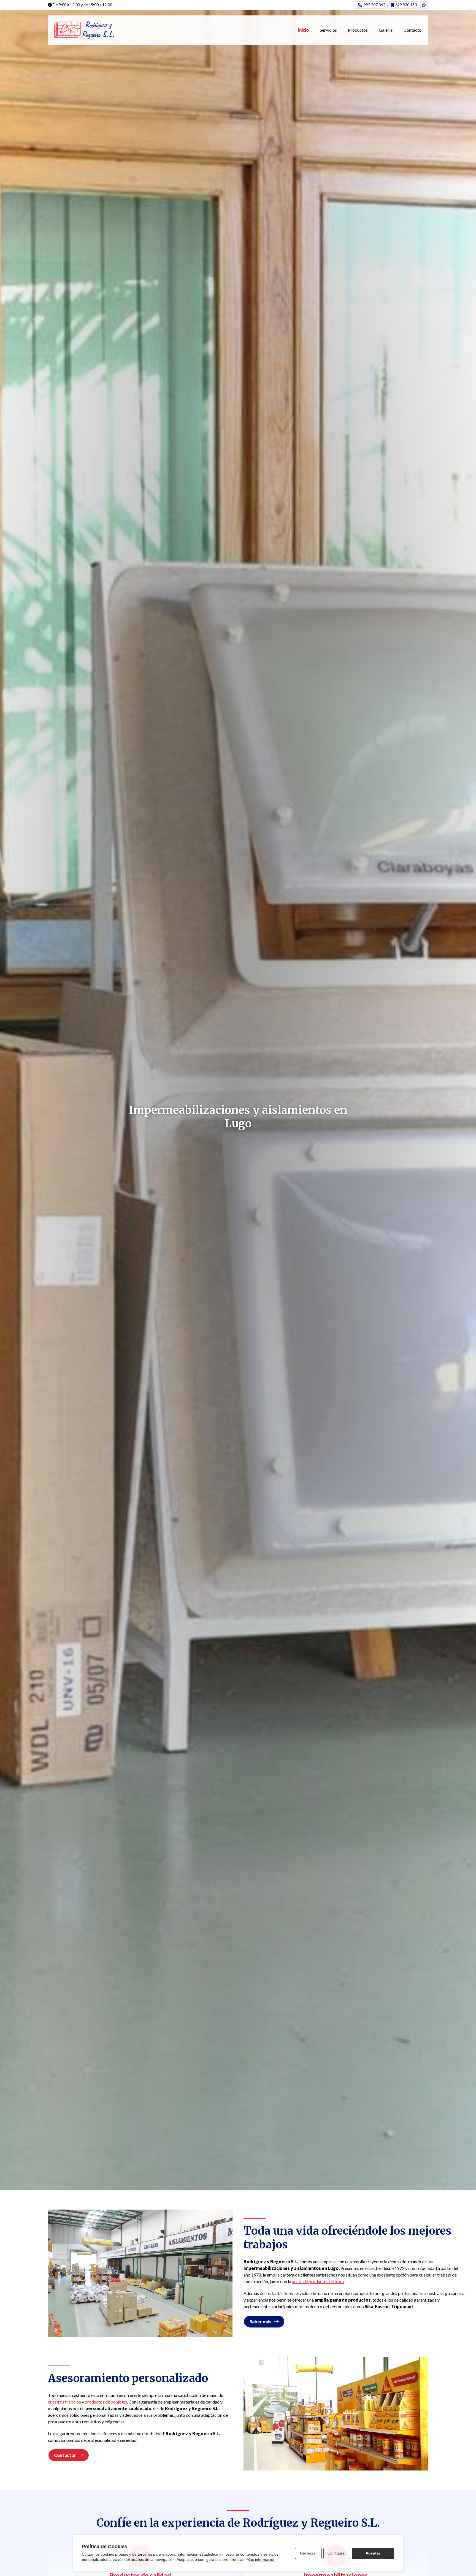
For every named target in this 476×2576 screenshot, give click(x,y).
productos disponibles (106, 2402)
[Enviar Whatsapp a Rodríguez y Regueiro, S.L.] (424, 5)
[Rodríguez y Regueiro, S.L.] (84, 30)
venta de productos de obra (318, 2281)
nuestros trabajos (64, 2402)
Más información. (262, 2559)
